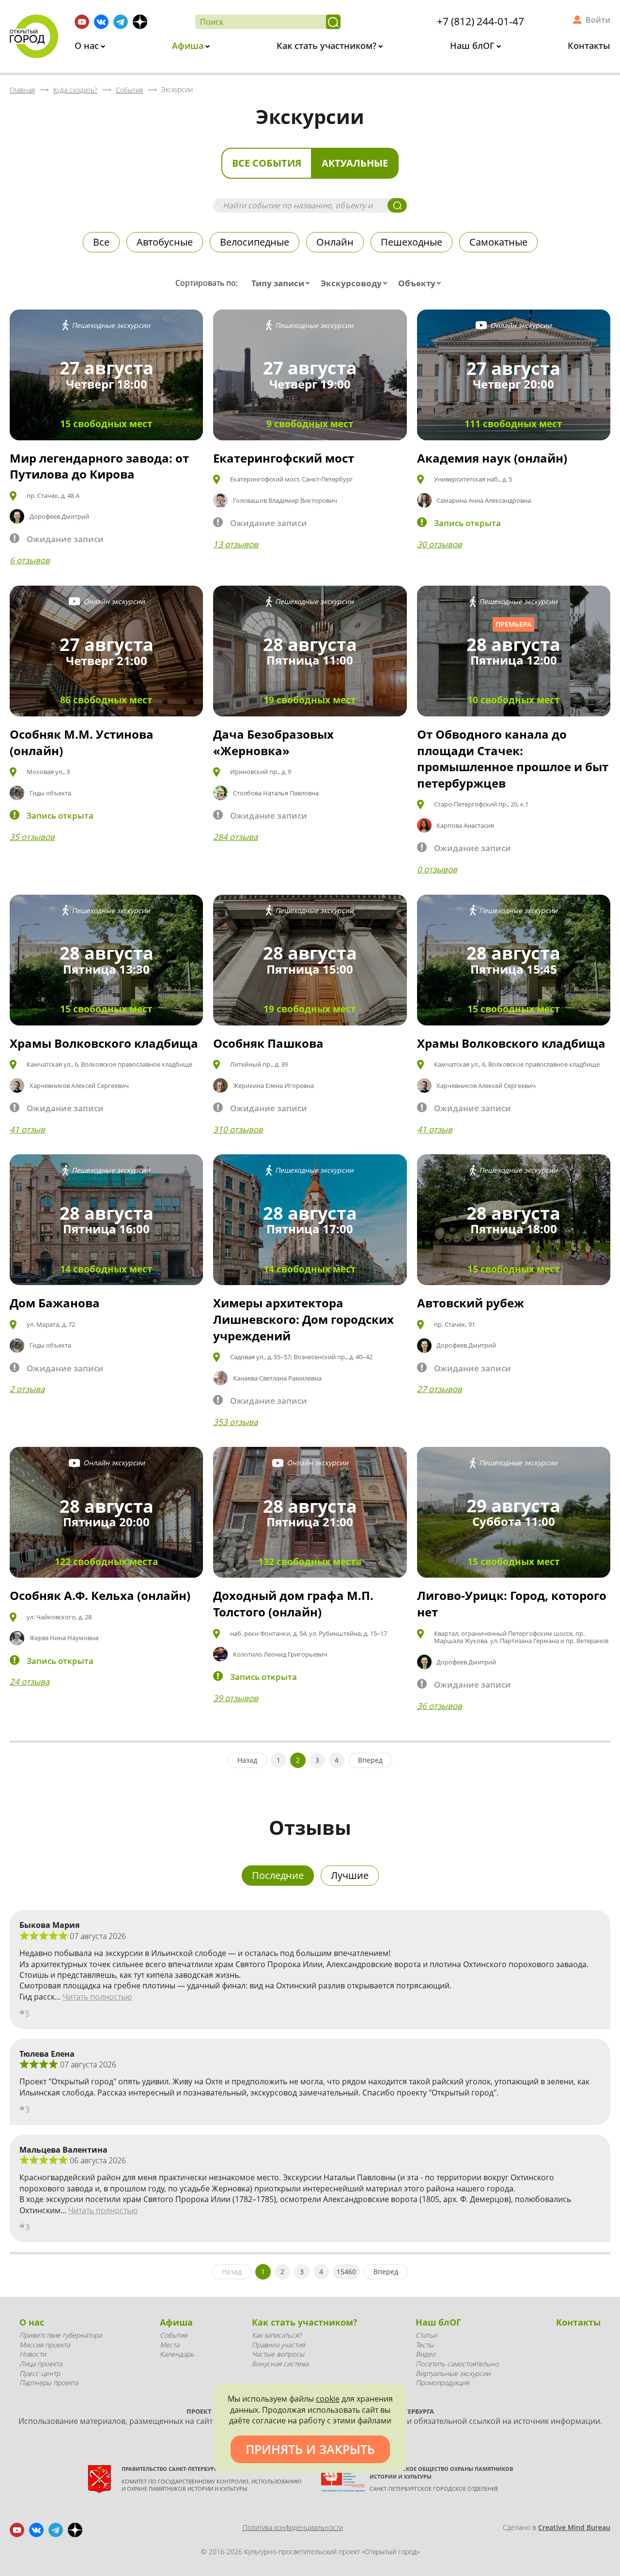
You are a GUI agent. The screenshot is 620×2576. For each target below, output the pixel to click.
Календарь (177, 2354)
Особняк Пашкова (268, 1043)
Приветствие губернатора (61, 2335)
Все (101, 242)
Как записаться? (277, 2335)
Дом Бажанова (55, 1303)
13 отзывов (236, 544)
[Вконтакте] (101, 22)
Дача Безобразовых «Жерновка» (273, 742)
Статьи (426, 2335)
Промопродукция (442, 2382)
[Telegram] (121, 22)
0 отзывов (437, 869)
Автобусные (165, 242)
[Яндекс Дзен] (140, 22)
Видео (426, 2354)
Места (170, 2345)
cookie (328, 2399)
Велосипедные (255, 242)
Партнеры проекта (49, 2382)
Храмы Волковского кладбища (104, 1043)
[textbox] (283, 283)
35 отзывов (32, 837)
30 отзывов (440, 544)
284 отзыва (235, 837)
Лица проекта (41, 2364)
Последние (278, 1875)
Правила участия (278, 2345)
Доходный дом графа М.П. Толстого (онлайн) (293, 1604)
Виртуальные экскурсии (453, 2373)
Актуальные (355, 163)
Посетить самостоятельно (457, 2364)
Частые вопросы (278, 2354)
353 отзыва (235, 1422)
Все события (267, 163)
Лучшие (350, 1875)
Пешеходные (411, 242)
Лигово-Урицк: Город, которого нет (512, 1604)
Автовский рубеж (471, 1303)
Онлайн (335, 242)
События (173, 2335)
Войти (598, 20)
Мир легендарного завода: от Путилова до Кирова (99, 466)
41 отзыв (27, 1129)
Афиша (189, 46)
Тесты (425, 2345)
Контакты (589, 46)
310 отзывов (238, 1129)
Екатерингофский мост (284, 458)
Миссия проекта (45, 2345)
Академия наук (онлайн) (492, 458)
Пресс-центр (40, 2373)
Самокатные (498, 242)
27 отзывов (440, 1389)
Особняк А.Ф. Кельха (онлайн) (100, 1595)
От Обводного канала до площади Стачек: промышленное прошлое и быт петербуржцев (513, 759)
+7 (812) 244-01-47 (480, 21)
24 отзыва (30, 1682)
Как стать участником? (328, 46)
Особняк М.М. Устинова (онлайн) (82, 742)
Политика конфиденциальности (293, 2527)
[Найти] (333, 22)
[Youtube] (82, 22)
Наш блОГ (473, 46)
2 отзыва (27, 1389)
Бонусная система (280, 2364)
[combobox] (283, 283)
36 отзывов (440, 1706)
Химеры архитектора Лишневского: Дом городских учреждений (303, 1319)
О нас (88, 46)
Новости (33, 2354)
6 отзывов (30, 560)
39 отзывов (236, 1698)
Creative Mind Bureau (574, 2527)
